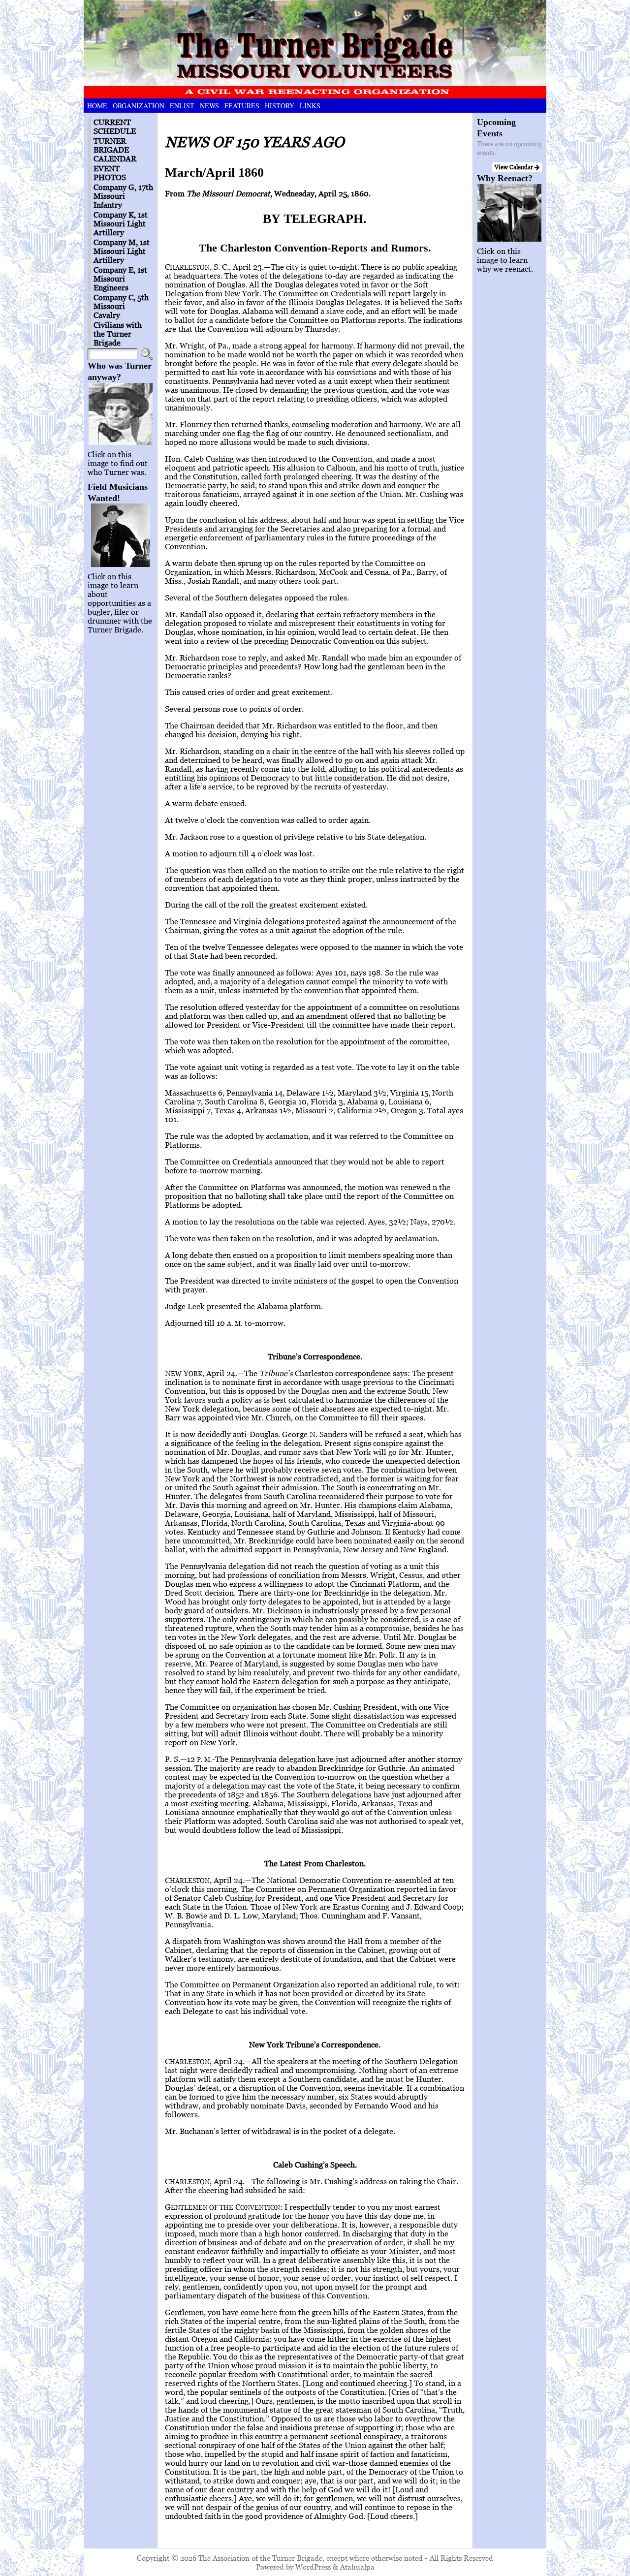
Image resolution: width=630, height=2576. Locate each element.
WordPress (313, 2567)
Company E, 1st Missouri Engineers (120, 279)
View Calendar (515, 167)
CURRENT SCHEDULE (115, 126)
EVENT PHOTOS (110, 173)
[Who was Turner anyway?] (120, 414)
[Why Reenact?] (510, 213)
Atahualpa (357, 2567)
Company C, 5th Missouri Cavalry (121, 306)
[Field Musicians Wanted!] (120, 535)
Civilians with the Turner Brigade (118, 334)
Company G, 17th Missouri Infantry (123, 196)
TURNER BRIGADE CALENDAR (115, 150)
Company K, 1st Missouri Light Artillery (121, 223)
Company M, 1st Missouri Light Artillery (122, 251)
